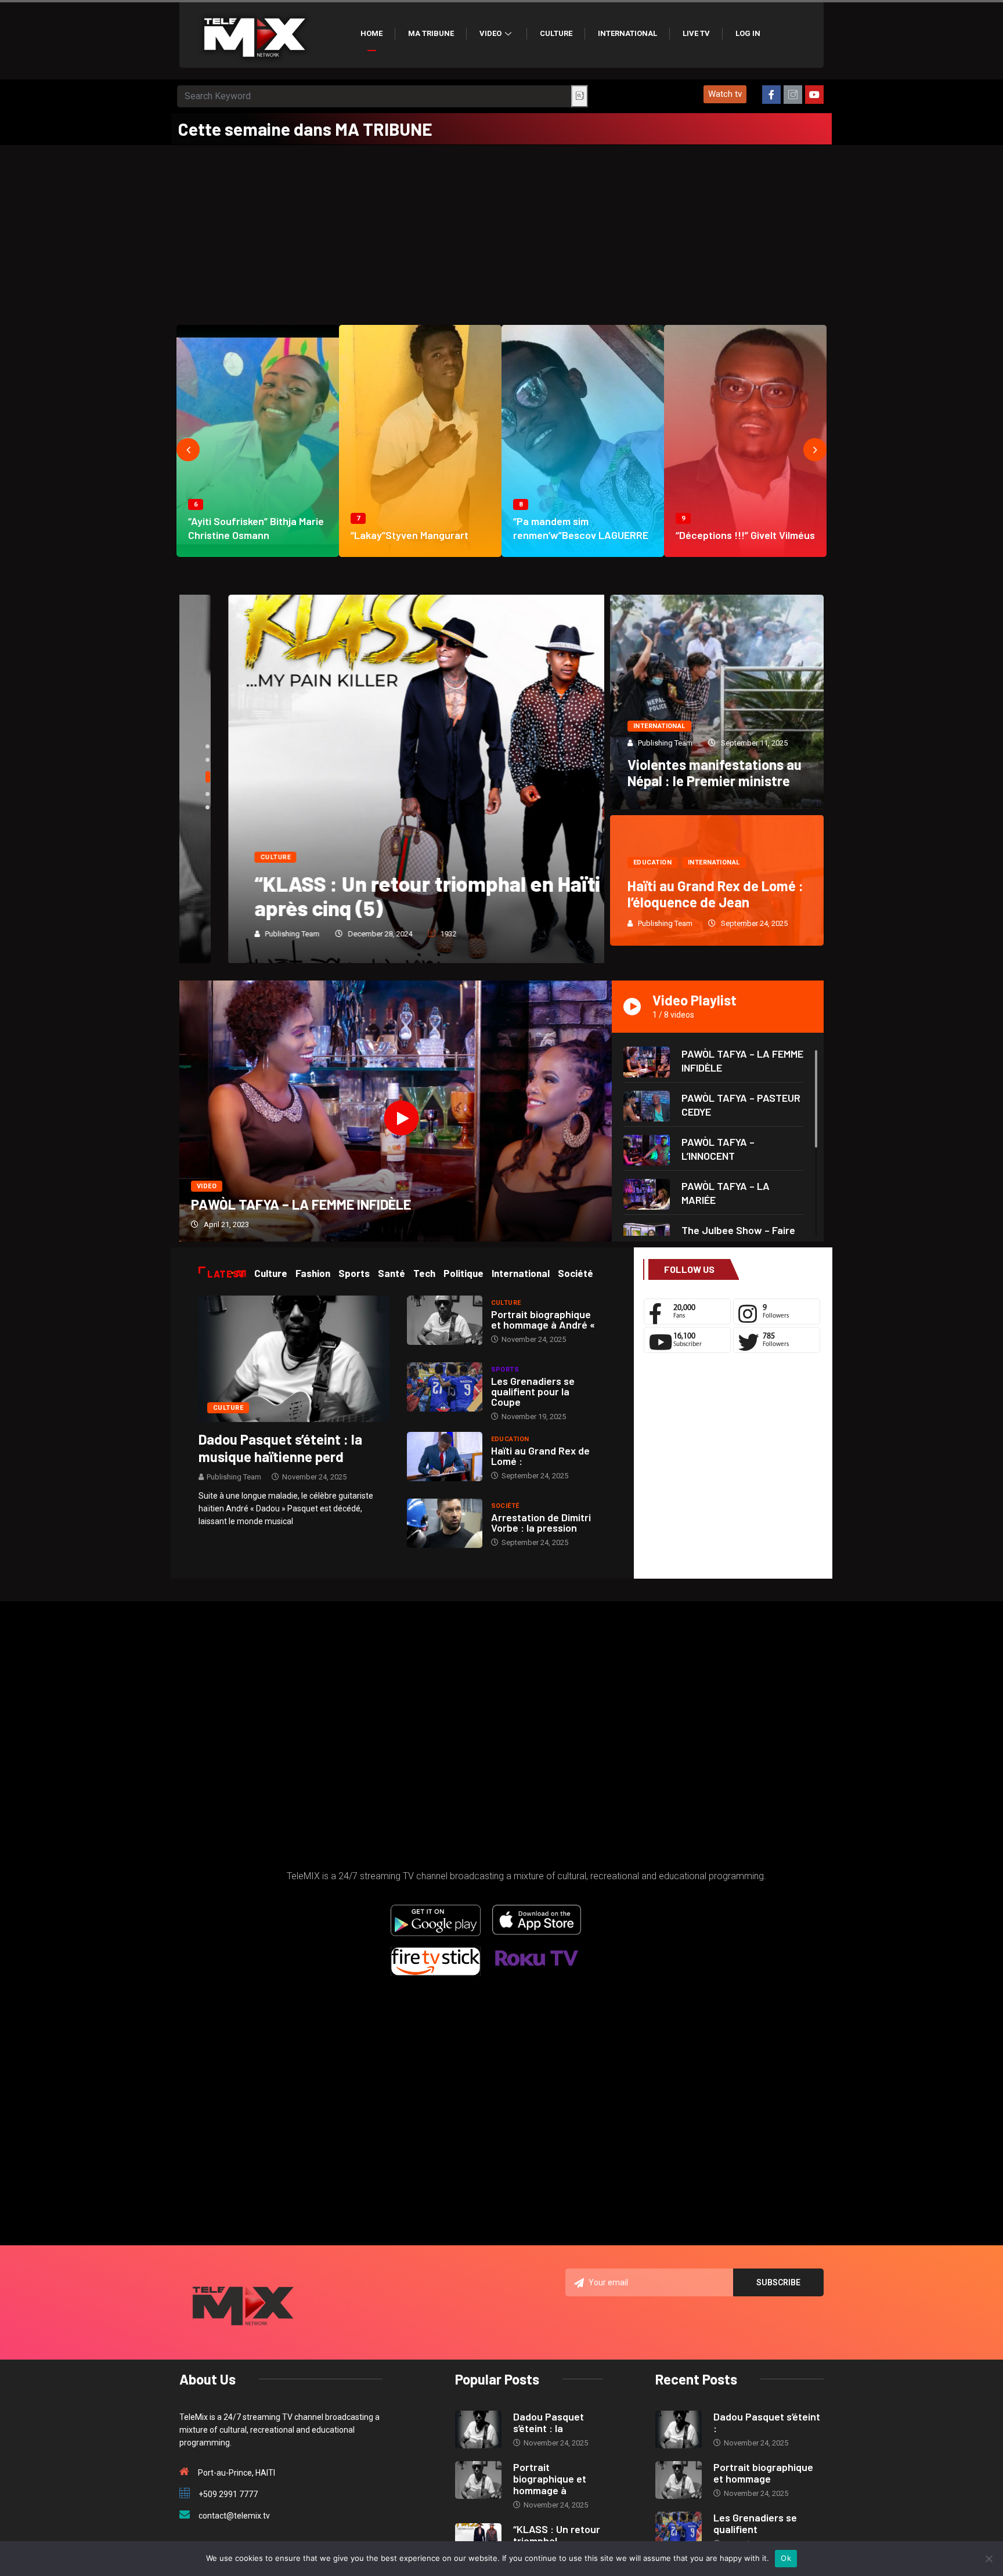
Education (652, 862)
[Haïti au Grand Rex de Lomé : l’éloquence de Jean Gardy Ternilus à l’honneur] (445, 1457)
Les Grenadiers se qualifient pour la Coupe (533, 1391)
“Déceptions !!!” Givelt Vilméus (745, 535)
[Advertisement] (501, 232)
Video (490, 33)
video (207, 1186)
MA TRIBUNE (431, 33)
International (627, 33)
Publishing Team (243, 934)
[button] (725, 94)
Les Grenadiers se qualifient (755, 2523)
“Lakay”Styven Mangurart (410, 535)
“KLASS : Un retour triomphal (557, 2535)
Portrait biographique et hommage (763, 2473)
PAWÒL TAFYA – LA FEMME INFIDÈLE (301, 1204)
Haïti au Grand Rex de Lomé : (540, 1456)
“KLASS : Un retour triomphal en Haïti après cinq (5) (378, 896)
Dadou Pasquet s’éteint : (767, 2422)
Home (371, 33)
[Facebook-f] (771, 95)
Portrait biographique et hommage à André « (543, 1319)
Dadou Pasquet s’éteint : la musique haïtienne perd (280, 1448)
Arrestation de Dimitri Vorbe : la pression (541, 1522)
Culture (556, 33)
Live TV (696, 33)
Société (505, 1506)
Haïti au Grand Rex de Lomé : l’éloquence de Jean (715, 894)
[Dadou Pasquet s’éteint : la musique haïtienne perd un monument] (294, 1358)
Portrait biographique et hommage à (550, 2479)
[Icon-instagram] (793, 95)
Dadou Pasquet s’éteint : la (549, 2422)
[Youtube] (814, 95)
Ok (786, 2558)
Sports (505, 1370)
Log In (748, 33)
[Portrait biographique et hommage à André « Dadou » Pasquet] (445, 1320)
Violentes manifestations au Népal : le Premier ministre (715, 773)
